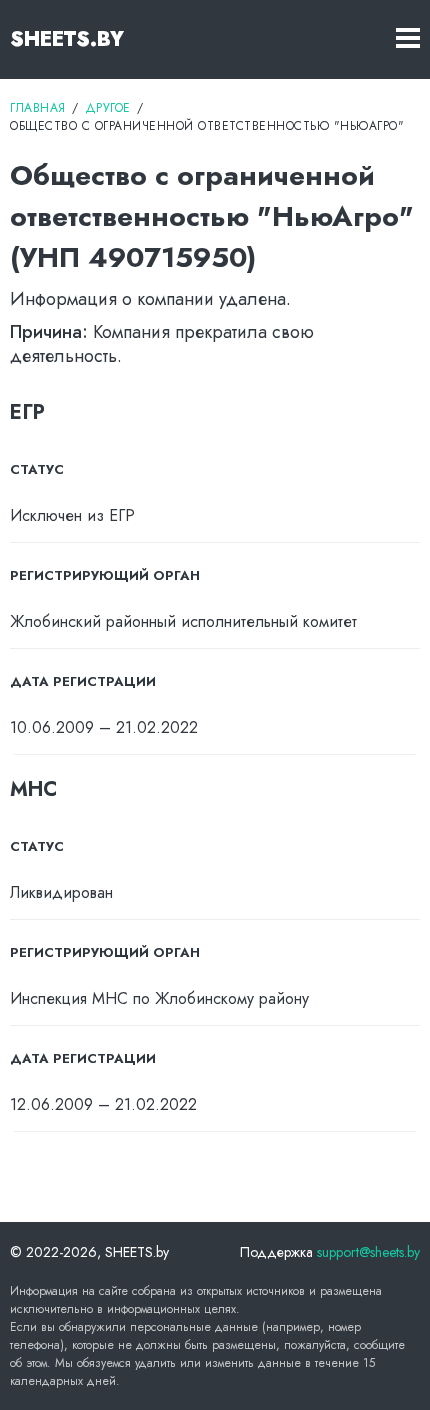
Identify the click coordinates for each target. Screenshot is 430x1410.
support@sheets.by (368, 1252)
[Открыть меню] (408, 39)
